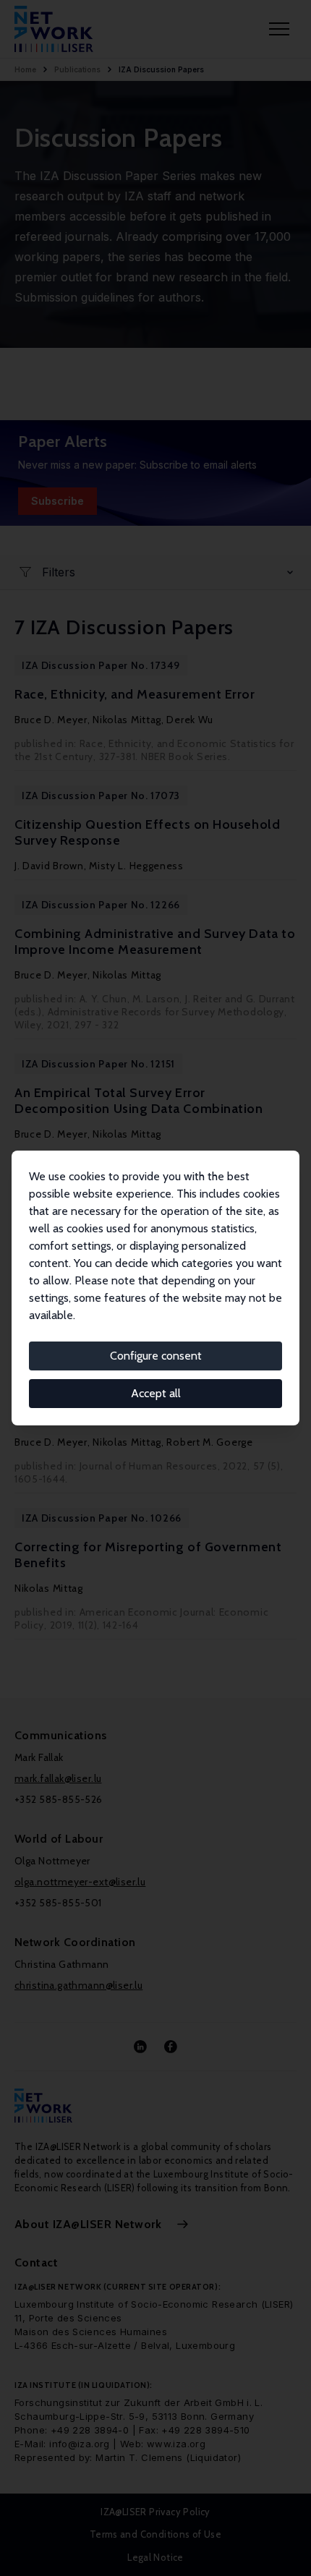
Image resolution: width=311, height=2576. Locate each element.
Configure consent (156, 1356)
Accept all (156, 1393)
